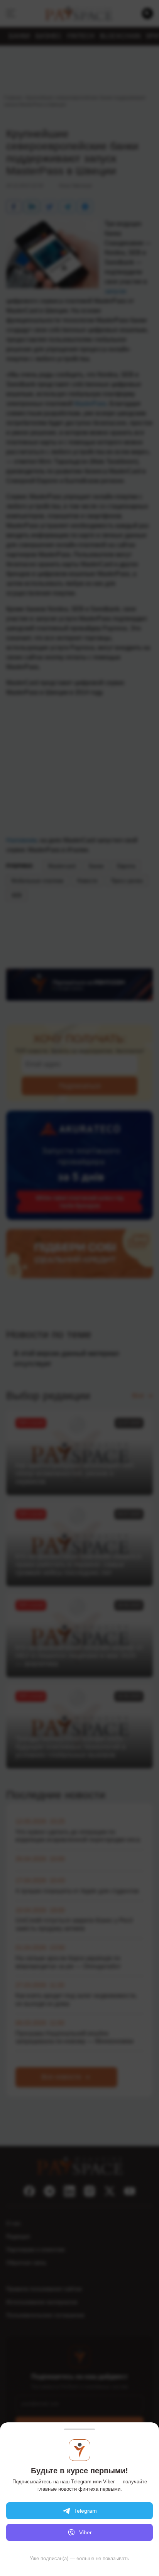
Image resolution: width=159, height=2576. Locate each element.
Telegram (85, 2511)
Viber (85, 2532)
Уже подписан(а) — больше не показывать (79, 2558)
